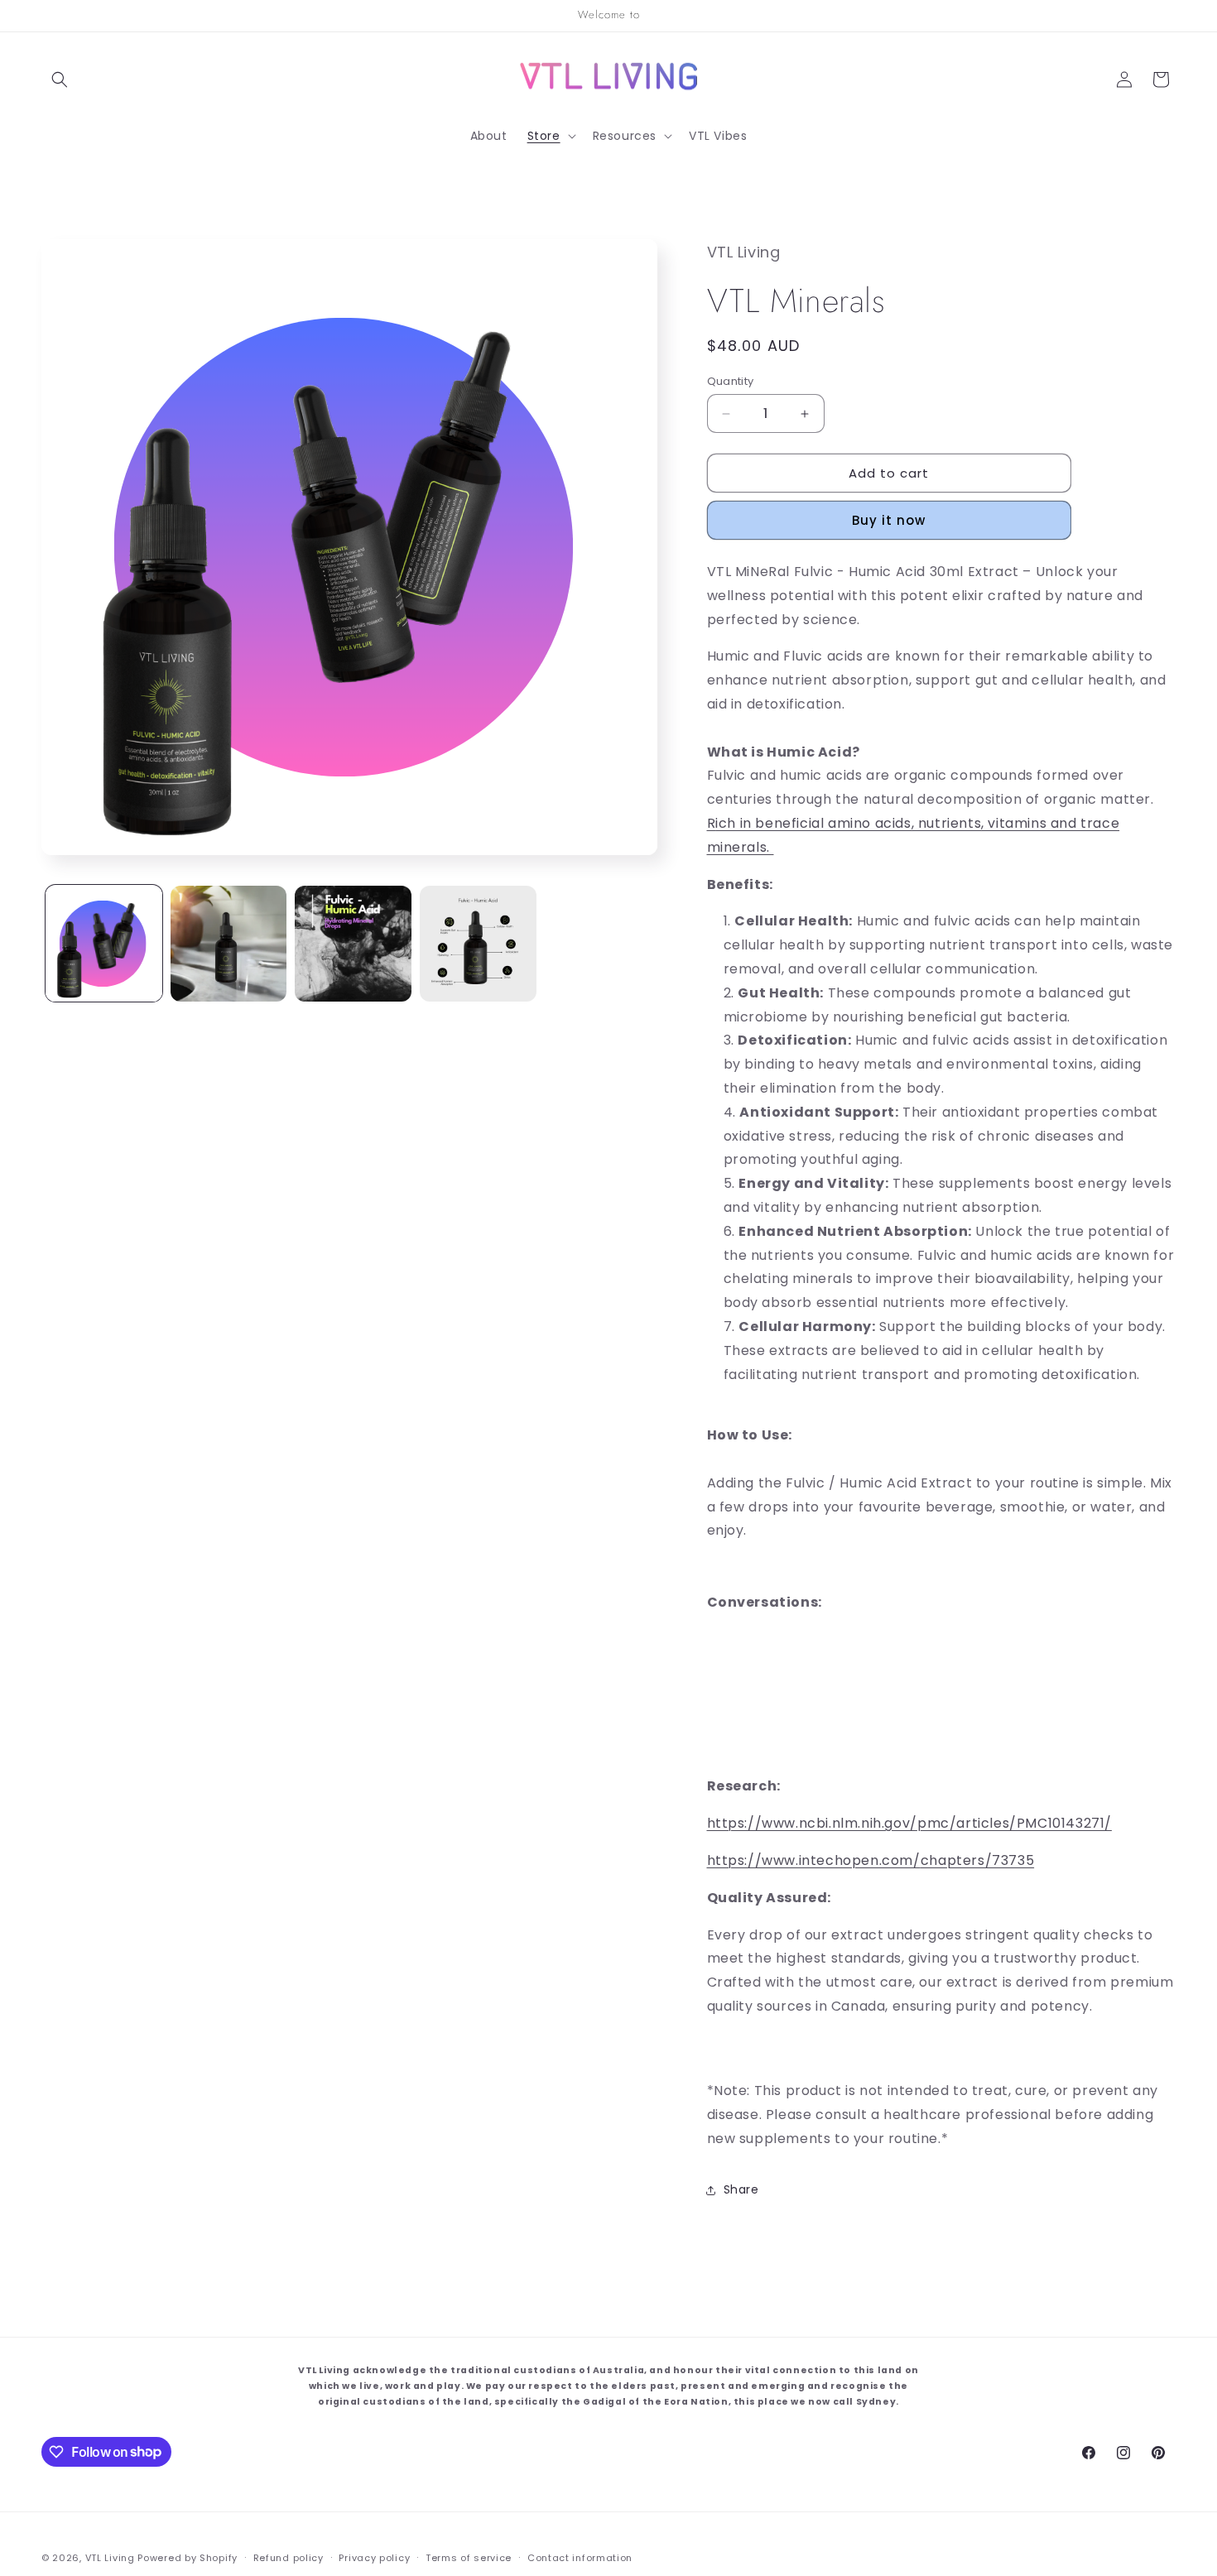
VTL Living (110, 2558)
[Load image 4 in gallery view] (478, 944)
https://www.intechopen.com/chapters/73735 (871, 1860)
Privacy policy (374, 2557)
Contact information (580, 2557)
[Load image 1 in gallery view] (104, 944)
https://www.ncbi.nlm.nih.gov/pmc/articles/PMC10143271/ (909, 1823)
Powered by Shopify (188, 2558)
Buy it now (889, 520)
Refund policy (289, 2557)
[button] (60, 79)
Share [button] (741, 2189)
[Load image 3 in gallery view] (353, 944)
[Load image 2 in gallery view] (229, 944)
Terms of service (469, 2557)
